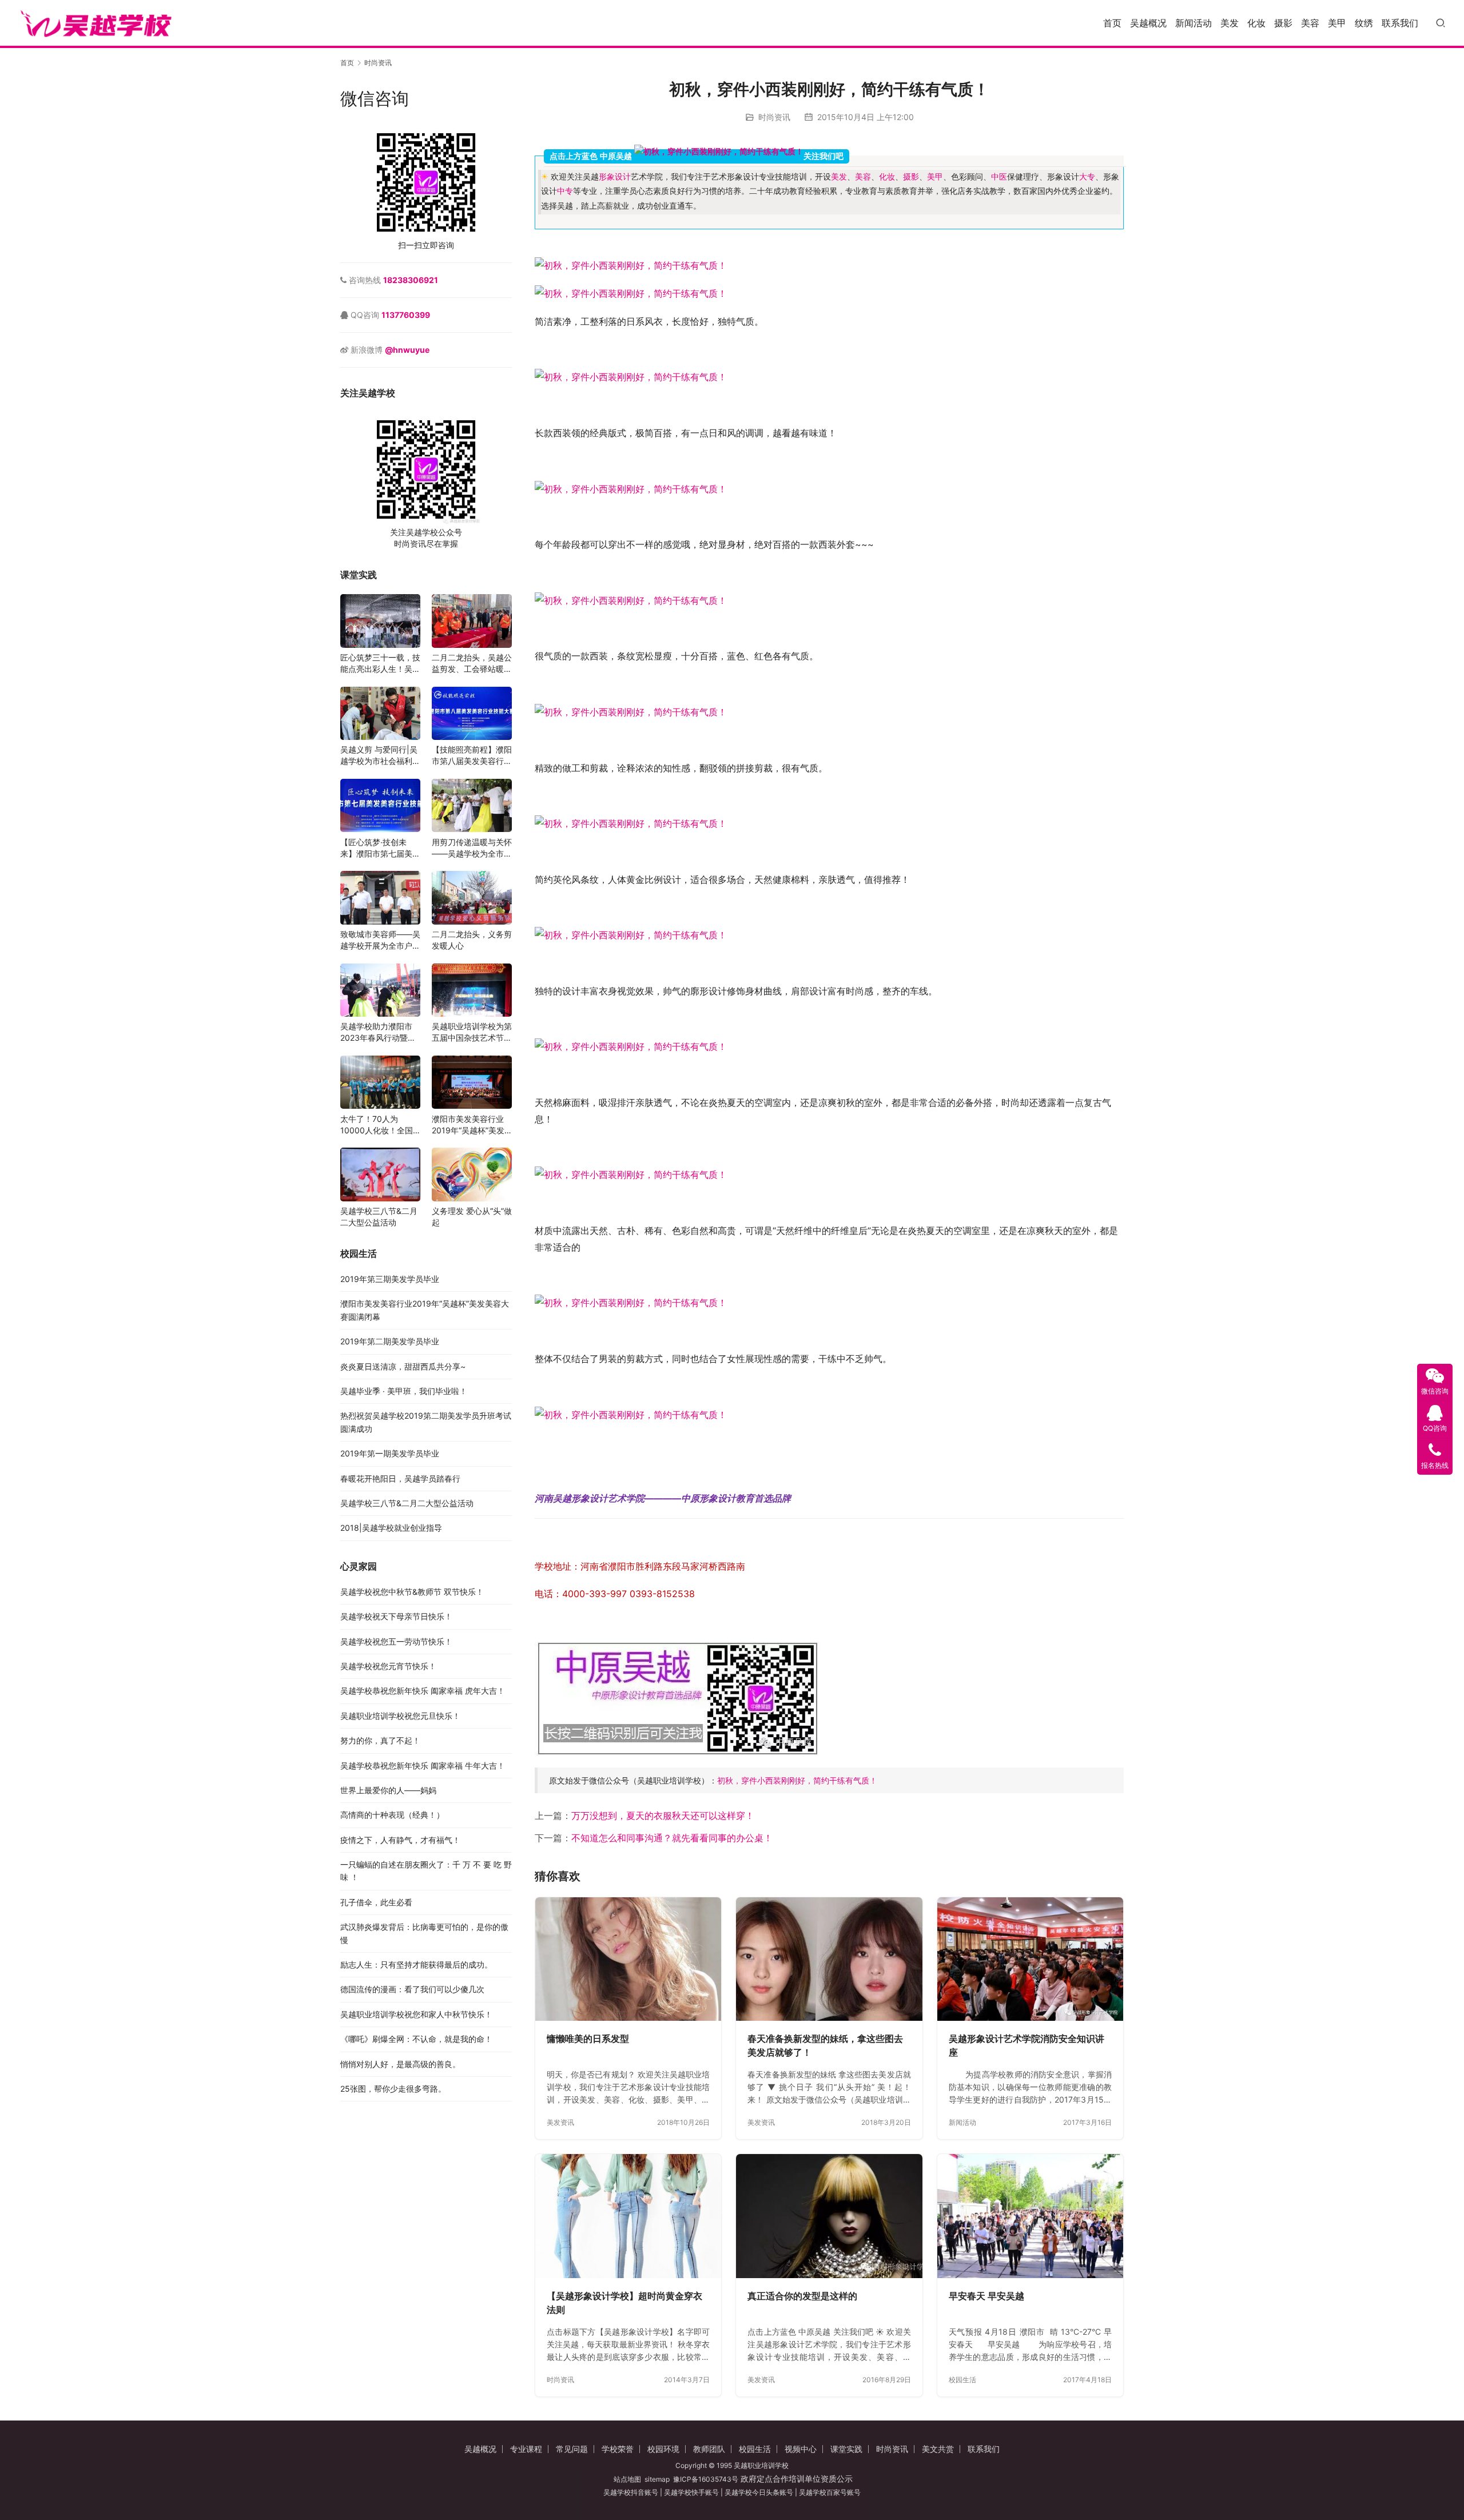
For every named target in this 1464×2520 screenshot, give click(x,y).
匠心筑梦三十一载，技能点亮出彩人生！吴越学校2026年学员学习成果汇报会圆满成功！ (380, 664)
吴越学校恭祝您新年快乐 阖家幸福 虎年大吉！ (423, 1691)
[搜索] (1441, 23)
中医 (999, 177)
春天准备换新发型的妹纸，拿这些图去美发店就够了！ (825, 2045)
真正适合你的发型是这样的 (802, 2296)
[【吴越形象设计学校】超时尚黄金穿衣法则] (628, 2216)
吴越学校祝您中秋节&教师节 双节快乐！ (412, 1592)
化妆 (1256, 23)
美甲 (1337, 23)
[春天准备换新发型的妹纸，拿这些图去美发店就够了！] (829, 1959)
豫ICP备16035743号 (706, 2479)
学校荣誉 (618, 2449)
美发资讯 (560, 2122)
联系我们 (1400, 23)
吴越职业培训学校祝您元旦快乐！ (400, 1716)
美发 (1230, 23)
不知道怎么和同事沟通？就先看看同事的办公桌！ (672, 1838)
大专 (1087, 177)
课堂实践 (846, 2449)
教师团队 (709, 2449)
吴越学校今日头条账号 (759, 2492)
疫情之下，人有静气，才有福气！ (400, 1840)
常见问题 (572, 2449)
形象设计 (615, 177)
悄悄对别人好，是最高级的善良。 (400, 2064)
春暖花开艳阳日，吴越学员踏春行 (400, 1478)
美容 (1310, 23)
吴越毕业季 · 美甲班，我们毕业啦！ (404, 1391)
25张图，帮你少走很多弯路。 (393, 2089)
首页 (1112, 23)
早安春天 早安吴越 (986, 2296)
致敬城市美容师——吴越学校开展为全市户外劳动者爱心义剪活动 (380, 941)
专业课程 (526, 2449)
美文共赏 (938, 2449)
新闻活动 (1194, 23)
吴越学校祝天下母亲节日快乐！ (396, 1617)
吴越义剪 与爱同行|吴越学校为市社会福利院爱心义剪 (380, 756)
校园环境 (663, 2449)
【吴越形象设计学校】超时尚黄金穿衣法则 (624, 2303)
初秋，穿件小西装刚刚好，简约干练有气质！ (797, 1780)
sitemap (657, 2479)
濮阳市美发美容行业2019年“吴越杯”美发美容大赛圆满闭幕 (468, 1125)
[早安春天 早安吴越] (1030, 2216)
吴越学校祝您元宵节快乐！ (388, 1666)
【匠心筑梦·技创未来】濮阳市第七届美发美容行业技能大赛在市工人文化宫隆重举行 (380, 848)
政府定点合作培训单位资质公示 (795, 2479)
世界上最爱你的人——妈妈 (388, 1790)
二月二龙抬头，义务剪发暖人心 (472, 940)
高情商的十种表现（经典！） (392, 1815)
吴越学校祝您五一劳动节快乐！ (396, 1641)
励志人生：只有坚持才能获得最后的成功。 (416, 1964)
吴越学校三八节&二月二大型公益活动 (379, 1217)
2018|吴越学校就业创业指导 (391, 1528)
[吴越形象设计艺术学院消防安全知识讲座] (1030, 1959)
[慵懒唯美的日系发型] (628, 1959)
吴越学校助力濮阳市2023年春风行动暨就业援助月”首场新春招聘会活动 (378, 1033)
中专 (565, 191)
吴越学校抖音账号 (631, 2492)
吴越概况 (1148, 23)
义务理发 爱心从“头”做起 (472, 1217)
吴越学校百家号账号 (830, 2492)
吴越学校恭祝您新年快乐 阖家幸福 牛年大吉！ (423, 1765)
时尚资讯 (774, 117)
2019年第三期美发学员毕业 (390, 1279)
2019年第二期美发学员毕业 (390, 1342)
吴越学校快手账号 (691, 2492)
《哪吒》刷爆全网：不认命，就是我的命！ (416, 2039)
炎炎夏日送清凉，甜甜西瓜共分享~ (403, 1366)
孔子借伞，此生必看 (376, 1902)
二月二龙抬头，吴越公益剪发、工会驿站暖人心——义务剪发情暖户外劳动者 (472, 664)
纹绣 (1364, 23)
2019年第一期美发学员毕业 (390, 1454)
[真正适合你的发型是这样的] (829, 2216)
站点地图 (627, 2479)
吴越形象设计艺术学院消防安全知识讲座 (1027, 2045)
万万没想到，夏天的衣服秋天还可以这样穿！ (663, 1816)
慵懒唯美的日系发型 (588, 2039)
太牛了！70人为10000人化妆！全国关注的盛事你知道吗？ (380, 1125)
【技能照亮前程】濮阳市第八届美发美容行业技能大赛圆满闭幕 (472, 756)
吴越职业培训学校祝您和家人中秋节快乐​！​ (416, 2014)
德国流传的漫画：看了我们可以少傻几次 (412, 1990)
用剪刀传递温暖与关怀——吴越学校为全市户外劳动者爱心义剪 (472, 848)
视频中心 (801, 2449)
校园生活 (962, 2380)
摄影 (1283, 23)
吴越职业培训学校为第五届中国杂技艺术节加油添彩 (472, 1033)
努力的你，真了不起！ (380, 1741)
